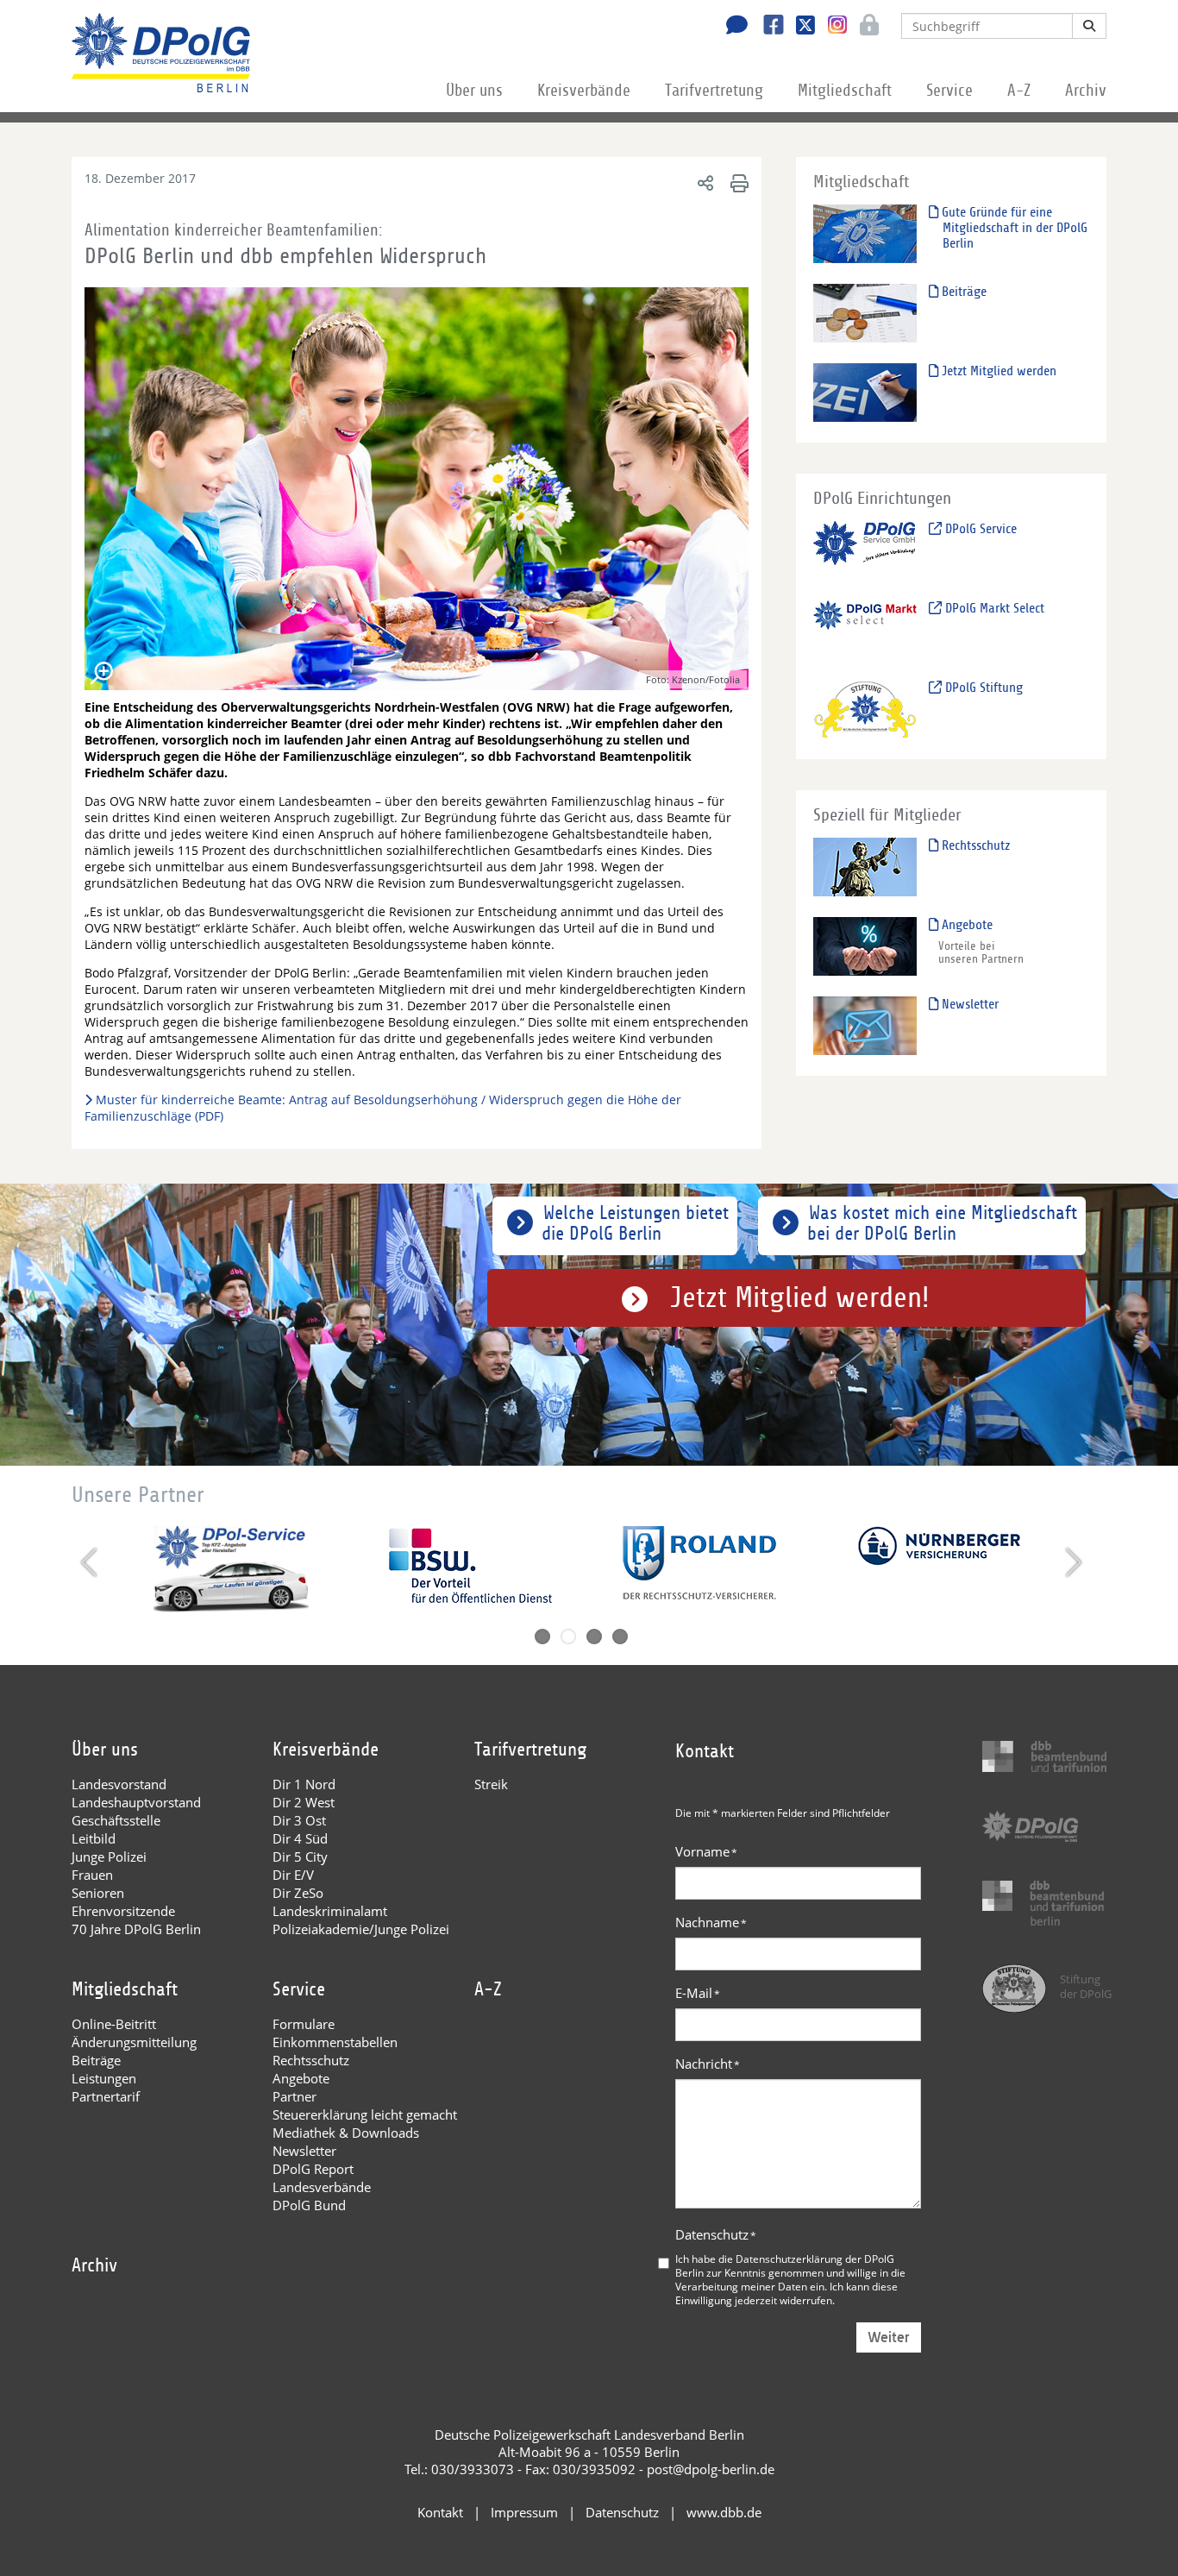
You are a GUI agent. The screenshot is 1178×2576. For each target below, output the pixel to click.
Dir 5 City (300, 1857)
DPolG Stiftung (982, 688)
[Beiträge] (865, 313)
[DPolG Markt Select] (865, 629)
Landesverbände (322, 2187)
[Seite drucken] (737, 182)
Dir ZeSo (298, 1893)
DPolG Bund (309, 2205)
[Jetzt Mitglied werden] (865, 392)
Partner (294, 2096)
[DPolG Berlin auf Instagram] (831, 25)
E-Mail (698, 1993)
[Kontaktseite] (732, 27)
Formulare (304, 2024)
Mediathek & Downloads (346, 2133)
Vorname (706, 1851)
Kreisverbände (584, 91)
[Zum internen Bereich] (865, 27)
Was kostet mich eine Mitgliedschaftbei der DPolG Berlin (942, 1223)
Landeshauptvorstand (136, 1802)
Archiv (1086, 91)
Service (949, 91)
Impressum (524, 2512)
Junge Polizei (109, 1857)
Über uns (474, 91)
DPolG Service (979, 529)
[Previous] (91, 1562)
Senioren (98, 1893)
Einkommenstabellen (335, 2042)
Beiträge (962, 292)
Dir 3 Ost (299, 1820)
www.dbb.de (724, 2512)
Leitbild (94, 1838)
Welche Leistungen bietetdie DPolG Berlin (635, 1223)
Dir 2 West (304, 1802)
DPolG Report (313, 2169)
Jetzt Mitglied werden (997, 371)
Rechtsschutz (974, 845)
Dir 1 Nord (304, 1784)
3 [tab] (594, 1637)
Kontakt (440, 2512)
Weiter (889, 2337)
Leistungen (104, 2078)
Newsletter (968, 1004)
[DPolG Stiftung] (865, 709)
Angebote (965, 925)
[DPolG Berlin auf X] (799, 27)
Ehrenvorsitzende (123, 1911)
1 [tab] (542, 1637)
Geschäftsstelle (116, 1820)
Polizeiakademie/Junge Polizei (361, 1929)
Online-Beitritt (114, 2024)
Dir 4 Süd (300, 1838)
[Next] (1071, 1562)
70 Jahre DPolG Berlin (136, 1929)
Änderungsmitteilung (134, 2042)
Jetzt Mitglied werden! (800, 1298)
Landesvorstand (119, 1784)
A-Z (1019, 91)
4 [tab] (620, 1637)
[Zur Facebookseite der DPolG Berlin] (767, 27)
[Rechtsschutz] (865, 867)
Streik (491, 1784)
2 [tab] (568, 1637)
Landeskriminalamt (330, 1911)
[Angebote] (865, 946)
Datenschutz (716, 2234)
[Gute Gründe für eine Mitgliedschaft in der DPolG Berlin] (865, 233)
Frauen (92, 1875)
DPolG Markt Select (993, 608)
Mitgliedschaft (845, 91)
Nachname (711, 1922)
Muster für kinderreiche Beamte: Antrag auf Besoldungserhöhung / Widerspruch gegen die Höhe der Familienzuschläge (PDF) (383, 1108)
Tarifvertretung (714, 91)
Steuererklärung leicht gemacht (365, 2114)
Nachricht (708, 2064)
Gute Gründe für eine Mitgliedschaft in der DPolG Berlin (1013, 228)
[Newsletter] (865, 1025)
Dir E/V (293, 1875)
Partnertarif (106, 2096)
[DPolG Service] (865, 550)
